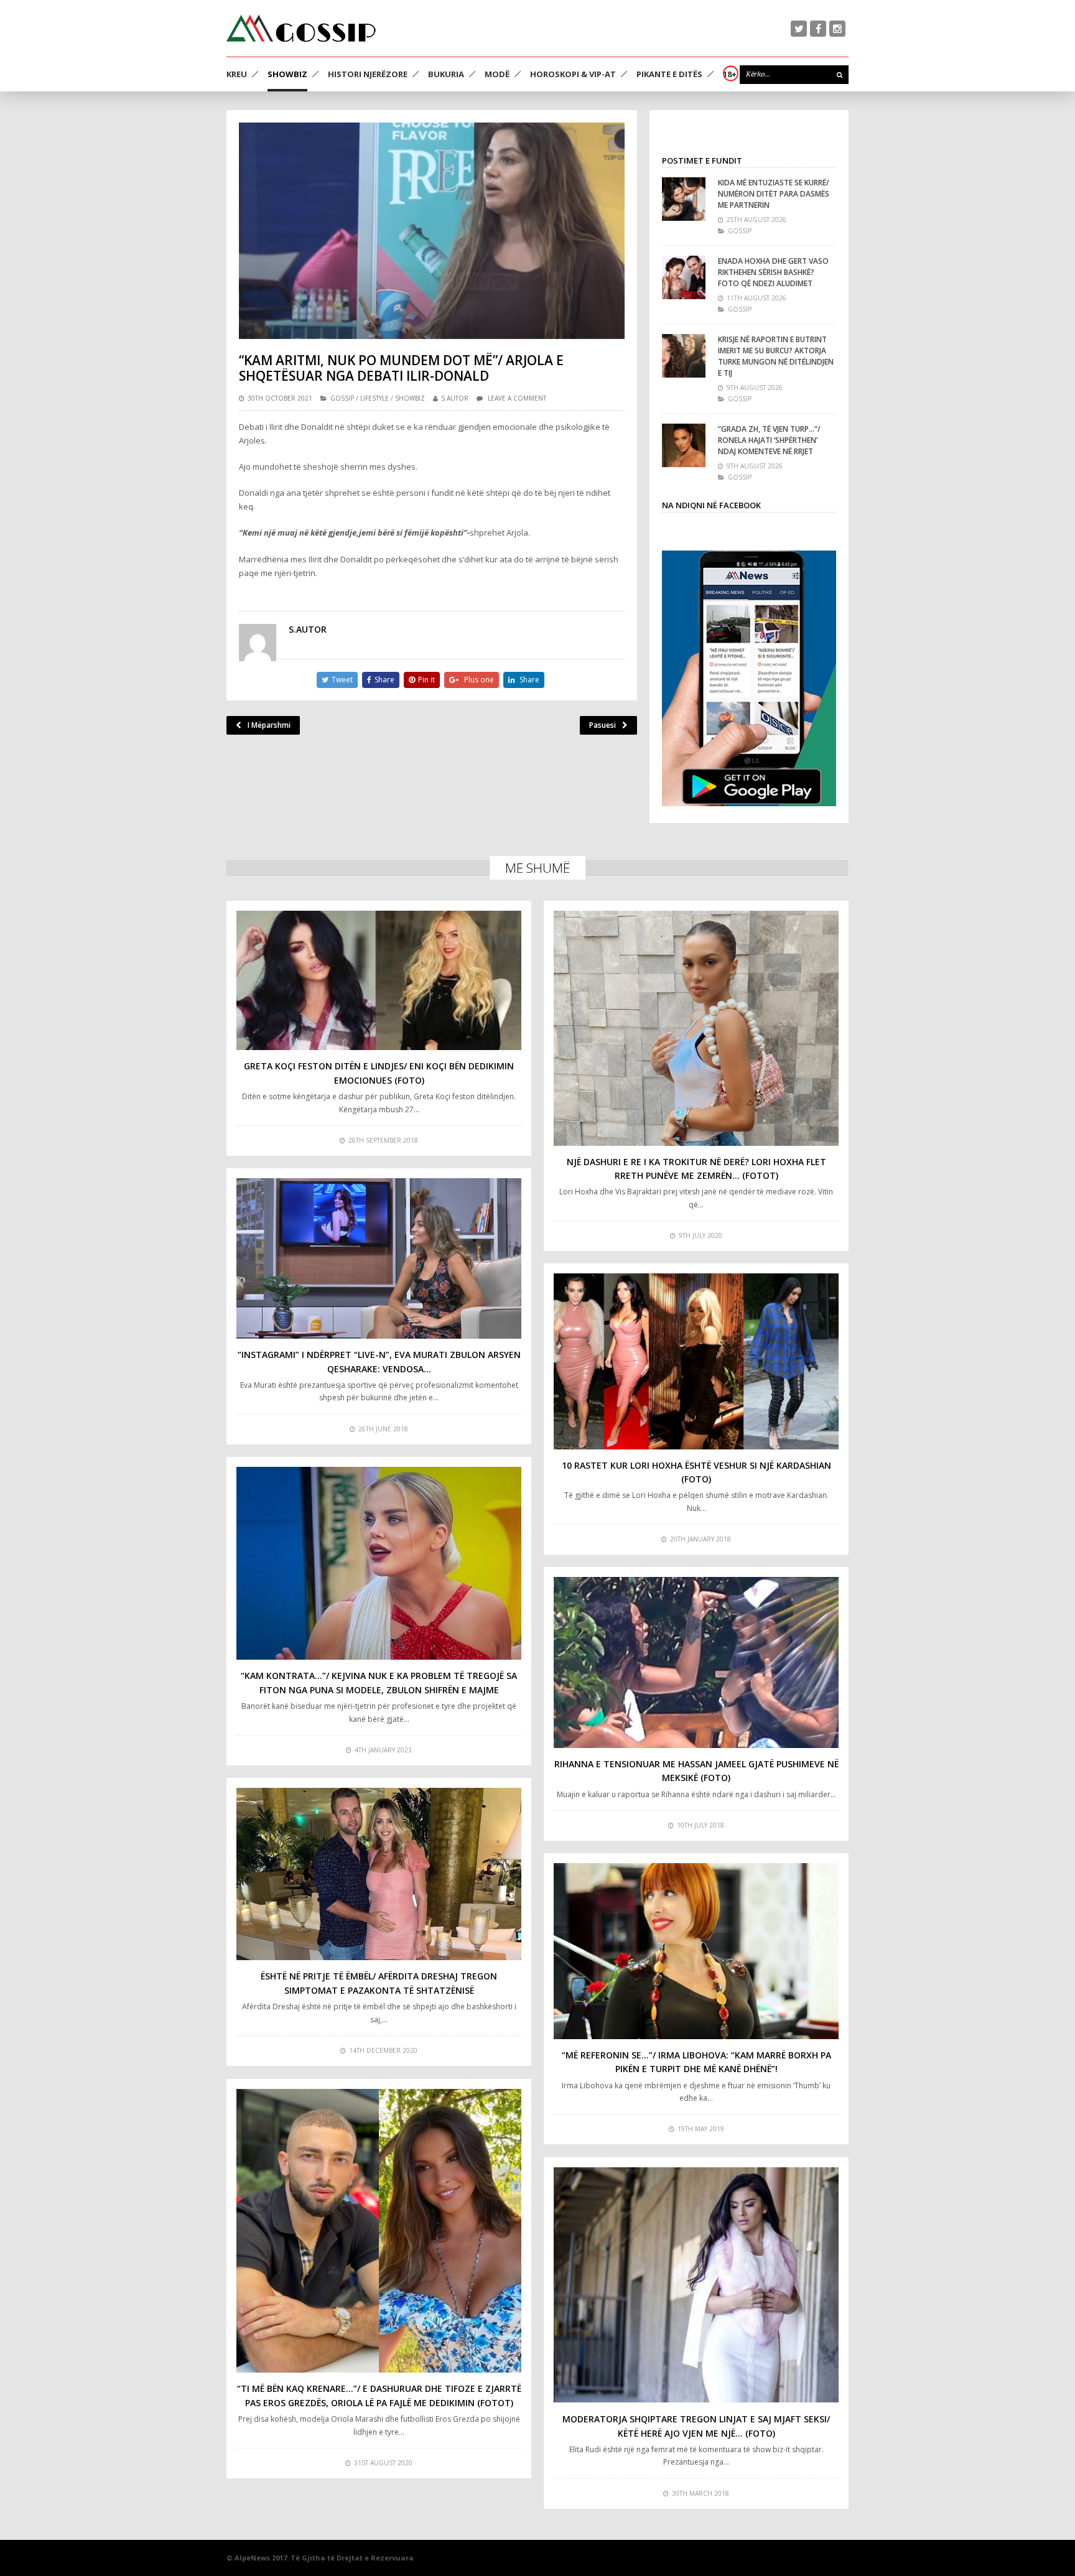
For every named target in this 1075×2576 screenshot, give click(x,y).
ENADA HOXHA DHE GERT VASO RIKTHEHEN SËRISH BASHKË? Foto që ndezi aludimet (773, 272)
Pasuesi (603, 725)
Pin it (426, 680)
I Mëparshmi (269, 725)
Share (384, 680)
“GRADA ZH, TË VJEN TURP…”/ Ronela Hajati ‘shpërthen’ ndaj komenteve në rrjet (769, 440)
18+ (730, 74)
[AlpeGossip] (301, 28)
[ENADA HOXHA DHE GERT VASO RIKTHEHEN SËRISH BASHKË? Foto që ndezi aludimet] (684, 277)
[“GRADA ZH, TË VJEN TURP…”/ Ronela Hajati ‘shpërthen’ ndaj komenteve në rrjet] (684, 445)
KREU (237, 74)
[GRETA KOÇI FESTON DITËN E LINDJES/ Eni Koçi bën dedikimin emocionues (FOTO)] (379, 981)
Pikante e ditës (669, 74)
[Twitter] (799, 29)
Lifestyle (375, 398)
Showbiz (287, 74)
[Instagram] (837, 29)
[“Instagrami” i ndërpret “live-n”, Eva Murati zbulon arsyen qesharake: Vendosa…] (379, 1258)
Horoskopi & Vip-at (573, 74)
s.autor (455, 398)
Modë (497, 74)
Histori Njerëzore (368, 74)
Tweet (342, 680)
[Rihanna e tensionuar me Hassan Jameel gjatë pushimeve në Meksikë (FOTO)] (696, 1662)
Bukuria (446, 74)
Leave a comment (517, 398)
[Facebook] (818, 29)
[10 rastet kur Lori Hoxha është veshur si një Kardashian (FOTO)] (696, 1361)
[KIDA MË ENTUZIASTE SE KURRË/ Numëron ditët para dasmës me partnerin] (684, 199)
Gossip (342, 398)
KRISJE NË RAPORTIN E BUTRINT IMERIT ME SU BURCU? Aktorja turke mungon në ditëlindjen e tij (776, 356)
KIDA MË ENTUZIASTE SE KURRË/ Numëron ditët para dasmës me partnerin (774, 194)
